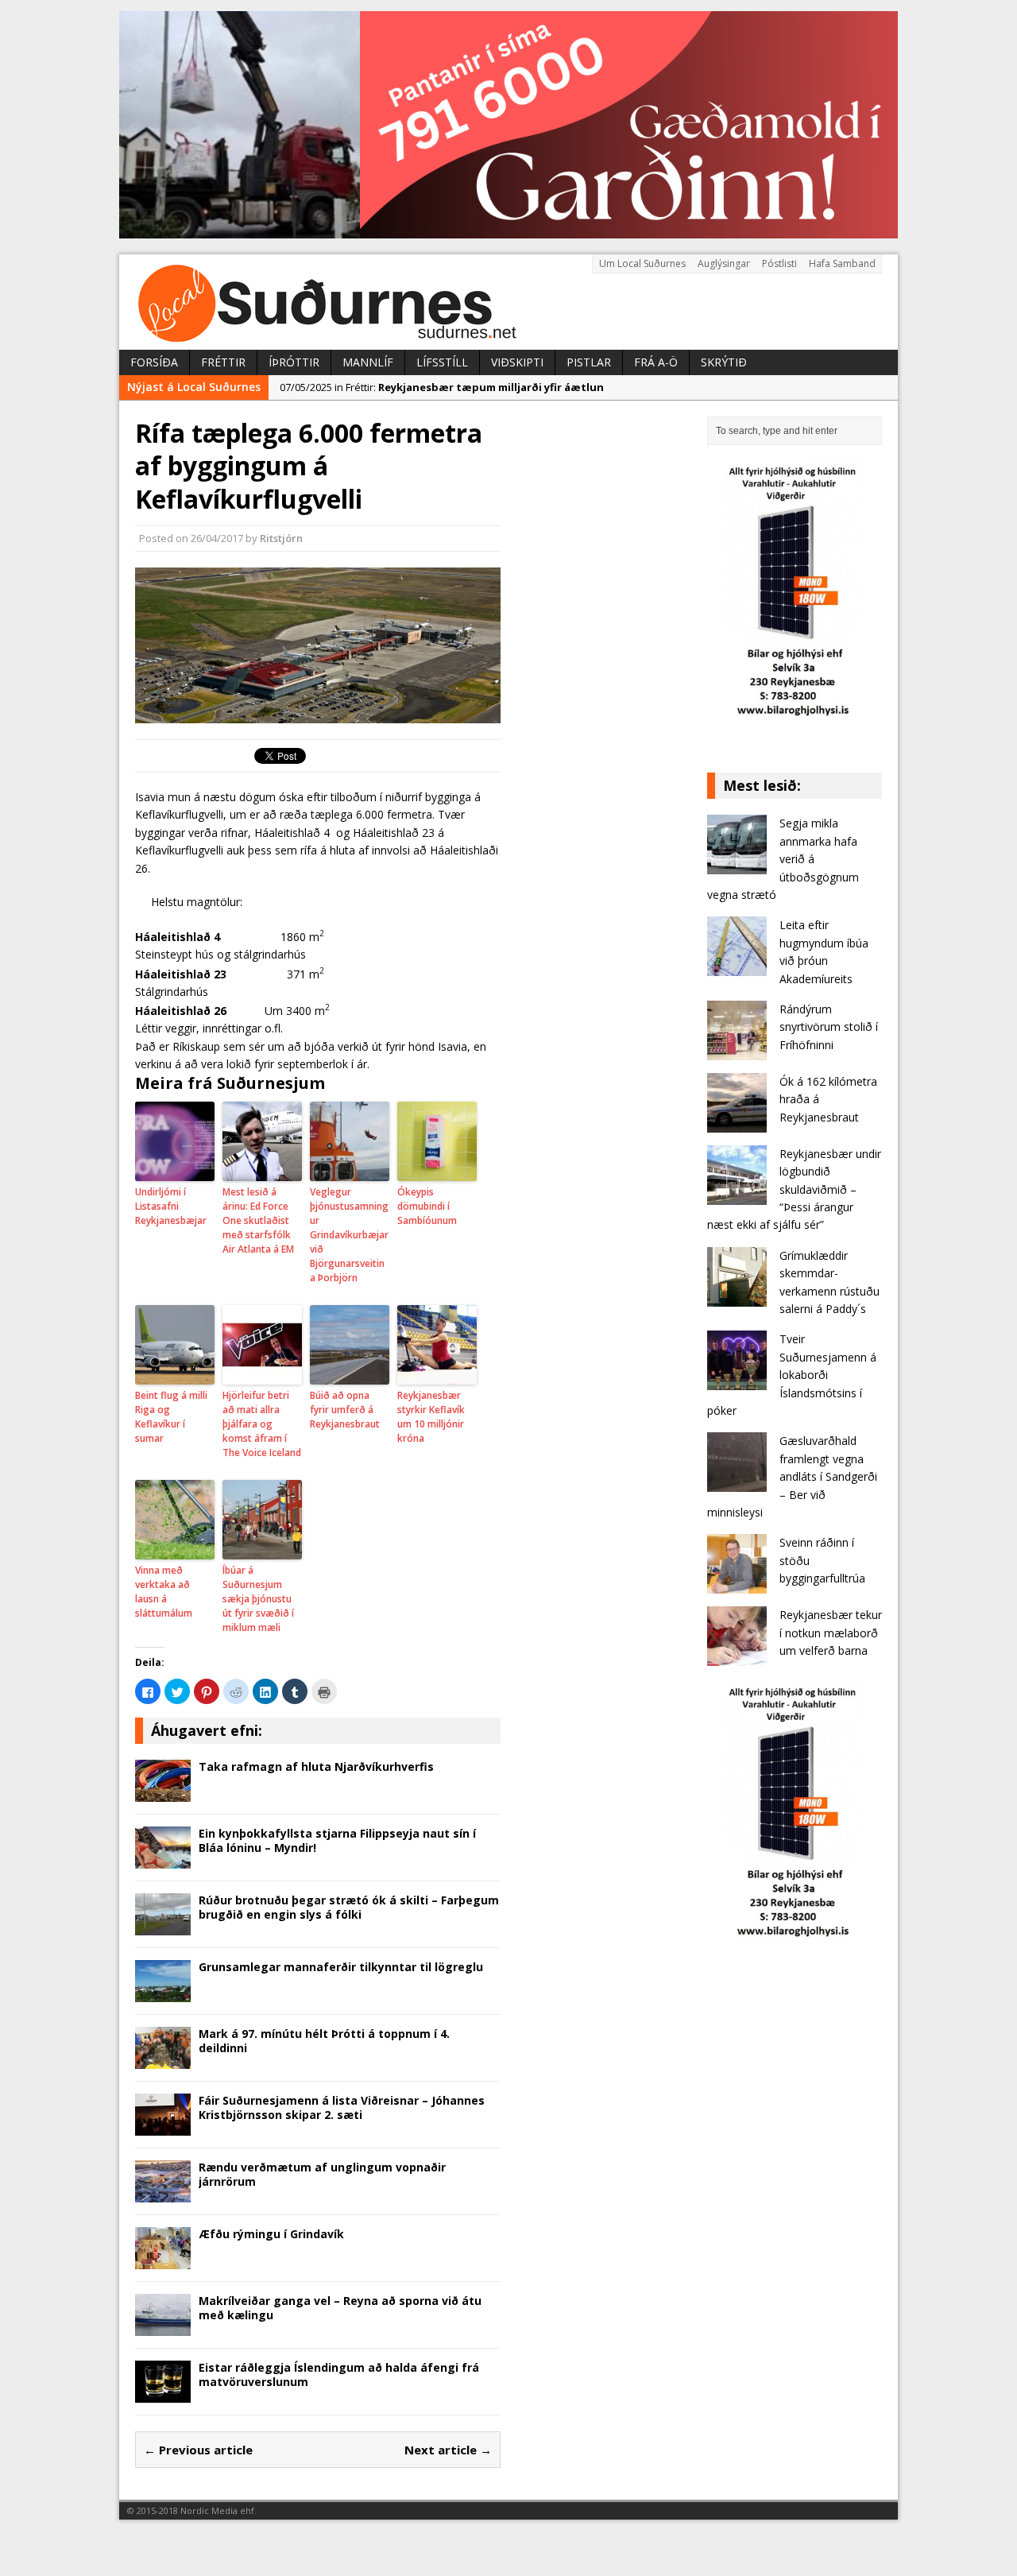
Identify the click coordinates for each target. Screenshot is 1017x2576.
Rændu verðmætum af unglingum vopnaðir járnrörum (322, 2174)
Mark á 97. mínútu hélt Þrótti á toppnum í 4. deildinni (324, 2041)
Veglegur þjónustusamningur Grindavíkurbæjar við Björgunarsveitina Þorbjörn (349, 1235)
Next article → (448, 2450)
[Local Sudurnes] (508, 302)
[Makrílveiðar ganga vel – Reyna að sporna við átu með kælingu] (163, 2327)
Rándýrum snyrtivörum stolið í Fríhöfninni (829, 1027)
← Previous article (198, 2450)
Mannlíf (368, 362)
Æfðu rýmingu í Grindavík (271, 2234)
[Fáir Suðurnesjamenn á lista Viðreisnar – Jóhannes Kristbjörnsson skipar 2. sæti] (163, 2127)
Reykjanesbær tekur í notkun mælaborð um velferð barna (831, 1633)
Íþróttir (294, 362)
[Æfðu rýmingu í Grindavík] (163, 2260)
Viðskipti (517, 362)
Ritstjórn (281, 538)
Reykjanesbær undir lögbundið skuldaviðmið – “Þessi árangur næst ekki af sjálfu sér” (794, 1189)
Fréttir (223, 362)
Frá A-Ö (656, 362)
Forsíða (154, 362)
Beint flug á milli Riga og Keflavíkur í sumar (171, 1417)
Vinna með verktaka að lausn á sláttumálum (164, 1592)
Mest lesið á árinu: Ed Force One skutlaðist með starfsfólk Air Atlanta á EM (258, 1220)
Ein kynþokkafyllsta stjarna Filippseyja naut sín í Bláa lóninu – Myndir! (337, 1840)
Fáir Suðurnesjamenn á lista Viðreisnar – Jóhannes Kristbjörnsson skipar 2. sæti (342, 2107)
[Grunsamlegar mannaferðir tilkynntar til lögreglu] (163, 1993)
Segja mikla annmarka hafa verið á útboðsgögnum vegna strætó (783, 859)
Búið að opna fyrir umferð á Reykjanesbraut (345, 1410)
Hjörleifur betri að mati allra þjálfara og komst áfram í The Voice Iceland (262, 1424)
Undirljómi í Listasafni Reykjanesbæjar (171, 1206)
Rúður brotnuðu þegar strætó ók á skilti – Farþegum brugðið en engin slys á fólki (349, 1907)
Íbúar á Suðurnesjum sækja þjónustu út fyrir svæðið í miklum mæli (258, 1599)
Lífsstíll (442, 362)
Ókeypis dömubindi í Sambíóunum (427, 1206)
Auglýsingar (724, 263)
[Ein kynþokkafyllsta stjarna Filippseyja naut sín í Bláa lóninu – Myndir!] (163, 1859)
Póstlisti (779, 263)
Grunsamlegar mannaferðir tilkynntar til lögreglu (341, 1967)
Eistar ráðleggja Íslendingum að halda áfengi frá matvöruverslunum (339, 2375)
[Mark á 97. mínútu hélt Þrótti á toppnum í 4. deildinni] (163, 2060)
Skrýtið (724, 362)
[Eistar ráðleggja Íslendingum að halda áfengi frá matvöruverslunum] (163, 2394)
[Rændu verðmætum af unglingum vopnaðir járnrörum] (163, 2193)
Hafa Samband (842, 263)
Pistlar (589, 362)
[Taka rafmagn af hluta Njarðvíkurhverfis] (163, 1793)
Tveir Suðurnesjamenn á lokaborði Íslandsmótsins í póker (792, 1375)
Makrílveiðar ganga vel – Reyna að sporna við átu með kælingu (340, 2308)
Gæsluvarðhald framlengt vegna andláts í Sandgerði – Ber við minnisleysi (792, 1476)
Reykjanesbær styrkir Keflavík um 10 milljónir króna (431, 1417)
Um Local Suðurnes (642, 263)
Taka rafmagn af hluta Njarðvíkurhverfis (316, 1766)
